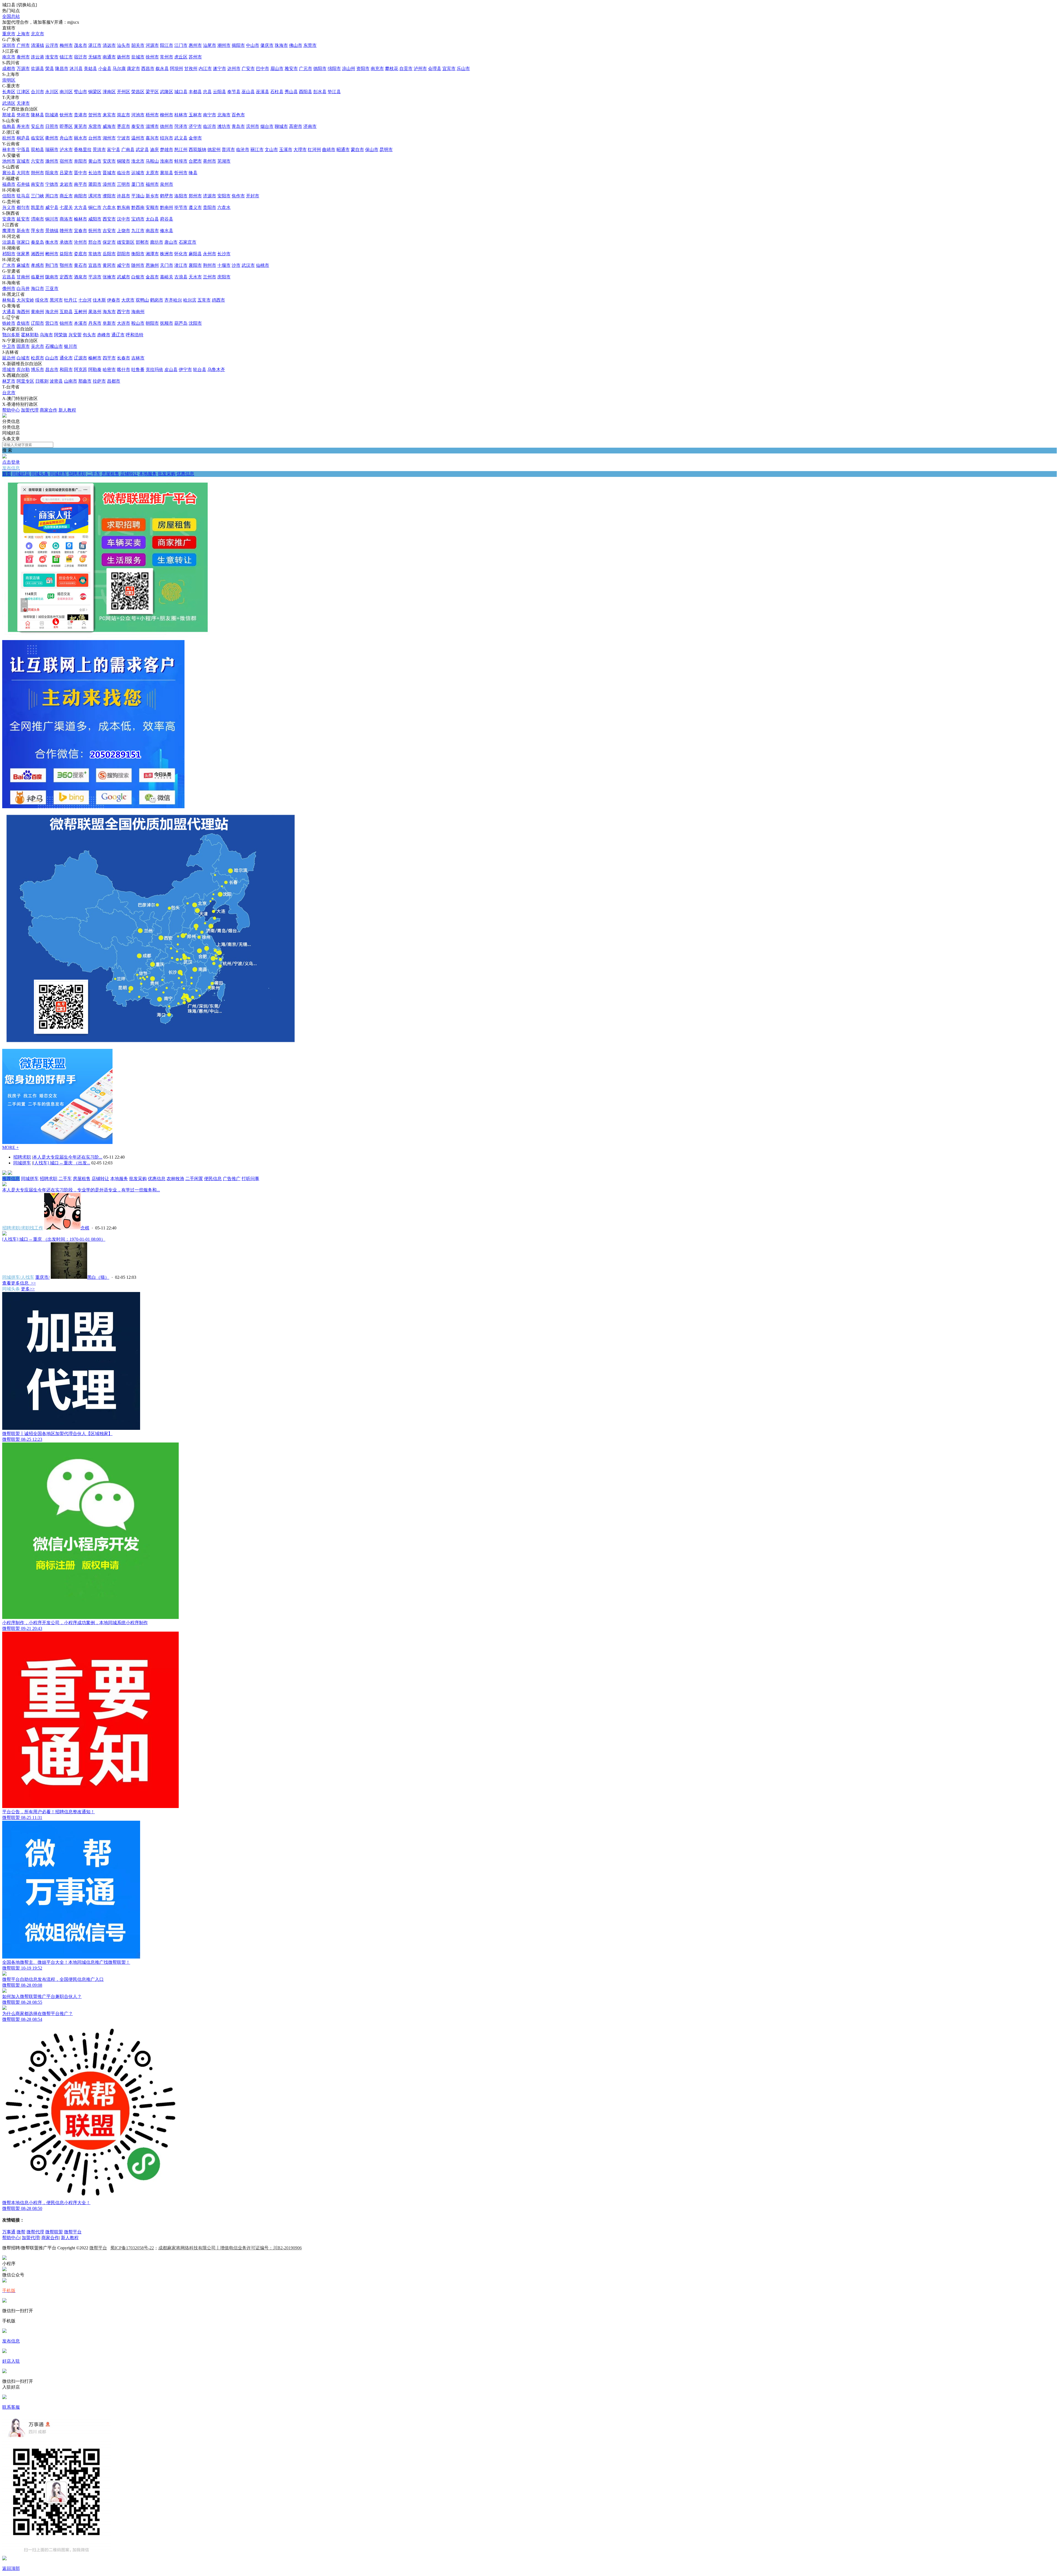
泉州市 (167, 184)
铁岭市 (9, 323)
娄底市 (81, 254)
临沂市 (210, 126)
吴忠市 (38, 346)
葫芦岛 (181, 323)
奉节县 (234, 92)
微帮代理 (35, 2232)
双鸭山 (142, 300)
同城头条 (40, 474)
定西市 (66, 277)
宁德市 (52, 184)
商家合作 (49, 410)
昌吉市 (52, 370)
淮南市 (167, 161)
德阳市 (320, 69)
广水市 (9, 265)
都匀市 (23, 207)
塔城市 (9, 370)
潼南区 (109, 92)
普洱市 (228, 150)
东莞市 (310, 45)
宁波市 (124, 138)
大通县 (9, 312)
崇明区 (9, 80)
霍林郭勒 (30, 335)
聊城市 (281, 126)
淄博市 (152, 126)
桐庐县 (23, 138)
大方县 (81, 207)
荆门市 (52, 265)
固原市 (23, 346)
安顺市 (152, 207)
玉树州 (81, 312)
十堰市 (224, 265)
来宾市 (109, 115)
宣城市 (23, 161)
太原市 (152, 173)
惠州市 (195, 45)
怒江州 (181, 150)
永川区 (52, 92)
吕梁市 (66, 173)
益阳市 (66, 254)
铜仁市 (95, 207)
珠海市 (281, 45)
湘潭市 (152, 254)
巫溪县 (263, 92)
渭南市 (38, 219)
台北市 (9, 393)
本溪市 (81, 323)
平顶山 (138, 196)
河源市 (152, 45)
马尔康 (119, 69)
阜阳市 (81, 161)
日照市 (52, 126)
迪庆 (154, 150)
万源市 (23, 69)
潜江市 (181, 265)
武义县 (181, 138)
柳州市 (167, 115)
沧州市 (81, 242)
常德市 (95, 254)
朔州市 (38, 173)
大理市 (300, 150)
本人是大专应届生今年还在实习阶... (68, 1157)
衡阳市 (138, 254)
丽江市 (257, 150)
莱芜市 (81, 126)
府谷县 (167, 219)
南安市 (38, 184)
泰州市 (23, 57)
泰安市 (138, 126)
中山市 (253, 45)
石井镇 (23, 184)
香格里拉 (83, 150)
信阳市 (9, 196)
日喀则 (42, 381)
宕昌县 (9, 277)
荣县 (50, 69)
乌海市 (46, 335)
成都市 (9, 69)
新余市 (23, 231)
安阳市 (224, 196)
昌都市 (114, 381)
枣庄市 (124, 126)
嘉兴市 (152, 138)
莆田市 (95, 184)
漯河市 (95, 196)
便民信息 (213, 1179)
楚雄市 (167, 150)
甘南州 (23, 277)
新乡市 (152, 196)
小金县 (105, 69)
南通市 (109, 57)
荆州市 (210, 265)
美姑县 (90, 69)
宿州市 (66, 161)
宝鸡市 (138, 219)
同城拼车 (58, 474)
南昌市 (152, 231)
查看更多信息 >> (19, 1283)
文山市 (271, 150)
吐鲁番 (138, 370)
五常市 (204, 300)
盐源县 (38, 69)
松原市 (38, 358)
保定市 (109, 242)
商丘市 (66, 196)
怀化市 (181, 254)
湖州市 (109, 138)
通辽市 (118, 335)
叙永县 (162, 69)
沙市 (236, 265)
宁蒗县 (23, 150)
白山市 (52, 358)
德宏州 (214, 150)
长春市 (124, 358)
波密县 (56, 381)
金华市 (195, 138)
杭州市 (9, 138)
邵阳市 (124, 254)
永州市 (210, 254)
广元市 (306, 69)
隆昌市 (62, 69)
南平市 (81, 184)
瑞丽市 (52, 150)
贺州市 (95, 115)
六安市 (38, 161)
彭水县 (320, 92)
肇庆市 (267, 45)
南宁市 (210, 115)
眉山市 (277, 69)
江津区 (23, 92)
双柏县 (38, 150)
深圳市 (9, 45)
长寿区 (9, 92)
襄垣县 (167, 173)
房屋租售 (110, 474)
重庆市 (9, 34)
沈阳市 (195, 323)
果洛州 (95, 312)
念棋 (85, 1228)
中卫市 (9, 346)
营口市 (52, 323)
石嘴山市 (54, 346)
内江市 (205, 69)
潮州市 (224, 45)
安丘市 (38, 126)
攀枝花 (392, 69)
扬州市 (124, 57)
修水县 (167, 231)
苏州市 (195, 57)
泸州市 (420, 69)
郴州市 (52, 254)
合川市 (38, 92)
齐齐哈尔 (173, 300)
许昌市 (124, 196)
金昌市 (152, 277)
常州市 (167, 57)
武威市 (124, 277)
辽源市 (81, 358)
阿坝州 (176, 69)
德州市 (167, 126)
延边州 (9, 358)
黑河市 (56, 300)
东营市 (95, 126)
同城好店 (21, 474)
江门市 (181, 45)
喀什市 (124, 370)
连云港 (38, 57)
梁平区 (152, 92)
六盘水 (109, 207)
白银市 (138, 277)
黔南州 (167, 207)
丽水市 (81, 138)
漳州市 (109, 184)
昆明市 (386, 150)
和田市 (66, 370)
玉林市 (195, 115)
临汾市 (124, 173)
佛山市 (296, 45)
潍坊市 (224, 126)
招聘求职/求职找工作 (23, 1228)
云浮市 (52, 45)
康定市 (133, 69)
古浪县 (181, 277)
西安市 (109, 219)
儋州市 (9, 288)
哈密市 (109, 370)
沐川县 (76, 69)
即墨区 (66, 126)
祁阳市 (9, 254)
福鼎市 (9, 184)
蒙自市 (357, 150)
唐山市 (171, 242)
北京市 (38, 34)
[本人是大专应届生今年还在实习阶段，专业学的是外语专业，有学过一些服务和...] (4, 1185)
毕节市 (181, 207)
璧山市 (81, 92)
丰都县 (195, 92)
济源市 (210, 196)
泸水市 (66, 150)
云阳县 (220, 92)
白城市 (23, 358)
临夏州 (38, 277)
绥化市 (42, 300)
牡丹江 (71, 300)
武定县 (142, 150)
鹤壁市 (167, 196)
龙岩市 (66, 184)
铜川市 (52, 219)
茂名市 (81, 45)
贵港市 (81, 115)
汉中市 (124, 219)
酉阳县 (306, 92)
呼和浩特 (135, 335)
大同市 (23, 173)
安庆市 (109, 161)
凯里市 (38, 207)
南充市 (377, 69)
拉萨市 (99, 381)
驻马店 (23, 196)
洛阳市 (181, 196)
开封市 (253, 196)
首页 (7, 474)
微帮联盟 (54, 2232)
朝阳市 (152, 323)
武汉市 (248, 265)
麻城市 (23, 265)
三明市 (124, 184)
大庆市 (128, 300)
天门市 (167, 265)
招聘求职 (77, 474)
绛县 (193, 173)
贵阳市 (210, 207)
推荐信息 (11, 1179)
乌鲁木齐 (216, 370)
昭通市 (343, 150)
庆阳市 (224, 277)
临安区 (38, 138)
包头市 (89, 335)
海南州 (138, 312)
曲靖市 (329, 150)
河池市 (138, 115)
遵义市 (195, 207)
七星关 (66, 207)
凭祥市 (23, 115)
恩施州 (152, 265)
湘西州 (38, 254)
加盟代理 (30, 410)
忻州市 (181, 173)
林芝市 (9, 381)
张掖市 (109, 277)
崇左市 (124, 115)
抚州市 (95, 231)
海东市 (109, 312)
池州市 (9, 161)
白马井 (23, 288)
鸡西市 (218, 300)
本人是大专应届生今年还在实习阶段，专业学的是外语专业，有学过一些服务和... (81, 1190)
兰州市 (210, 277)
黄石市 (81, 265)
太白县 (152, 219)
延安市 (23, 219)
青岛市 (238, 126)
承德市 (66, 242)
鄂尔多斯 (11, 335)
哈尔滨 (190, 300)
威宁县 (52, 207)
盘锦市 (23, 323)
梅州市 (66, 45)
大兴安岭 (25, 300)
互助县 (66, 312)
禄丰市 (9, 150)
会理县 (435, 69)
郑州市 (195, 196)
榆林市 (81, 219)
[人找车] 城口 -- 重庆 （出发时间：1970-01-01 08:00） (54, 1239)
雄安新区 (126, 242)
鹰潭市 (9, 231)
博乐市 (38, 370)
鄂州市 (66, 265)
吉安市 (109, 231)
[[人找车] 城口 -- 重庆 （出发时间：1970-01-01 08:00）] (4, 1234)
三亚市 (52, 288)
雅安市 (291, 69)
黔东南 (124, 207)
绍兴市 (167, 138)
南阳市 (81, 196)
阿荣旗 (61, 335)
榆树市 (95, 358)
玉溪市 (286, 150)
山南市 (71, 381)
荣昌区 (138, 92)
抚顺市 (167, 323)
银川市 (71, 346)
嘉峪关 (167, 277)
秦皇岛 (38, 242)
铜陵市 (124, 161)
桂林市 (181, 115)
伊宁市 (185, 370)
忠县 (207, 92)
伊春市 (114, 300)
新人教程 (67, 410)
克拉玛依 (154, 370)
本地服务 (148, 474)
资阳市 (363, 69)
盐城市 (138, 57)
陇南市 (52, 277)
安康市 (9, 219)
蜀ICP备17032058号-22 (132, 2248)
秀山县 (291, 92)
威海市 (109, 126)
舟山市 (66, 138)
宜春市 (81, 231)
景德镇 (52, 231)
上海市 (23, 34)
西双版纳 (197, 150)
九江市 (138, 231)
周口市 (52, 196)
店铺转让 (129, 474)
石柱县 (277, 92)
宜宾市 (449, 69)
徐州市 (152, 57)
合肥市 (195, 161)
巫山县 (248, 92)
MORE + (10, 1147)
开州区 (124, 92)
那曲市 (85, 381)
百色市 (238, 115)
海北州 (52, 312)
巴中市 (263, 69)
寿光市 (23, 126)
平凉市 (95, 277)
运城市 (138, 173)
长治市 (95, 173)
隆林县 (38, 115)
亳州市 (210, 161)
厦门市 (138, 184)
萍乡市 (38, 231)
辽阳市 (38, 323)
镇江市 (66, 57)
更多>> (28, 1289)
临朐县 (9, 126)
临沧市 (243, 150)
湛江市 (95, 45)
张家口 (23, 242)
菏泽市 (181, 126)
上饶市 (124, 231)
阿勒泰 (95, 370)
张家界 (23, 254)
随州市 (138, 265)
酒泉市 (81, 277)
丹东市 (95, 323)
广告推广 (232, 1179)
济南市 (310, 126)
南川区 (66, 92)
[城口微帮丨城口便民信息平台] (4, 416)
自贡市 (406, 69)
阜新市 (109, 323)
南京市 (9, 57)
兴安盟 (75, 335)
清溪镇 (38, 45)
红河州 (314, 150)
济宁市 (195, 126)
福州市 (152, 184)
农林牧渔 (175, 1179)
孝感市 (38, 265)
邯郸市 (142, 242)
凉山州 (349, 69)
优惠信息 (185, 474)
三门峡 (38, 196)
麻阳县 (195, 254)
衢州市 (52, 138)
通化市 (66, 358)
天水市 (195, 277)
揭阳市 (238, 45)
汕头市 (124, 45)
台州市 (95, 138)
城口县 (181, 92)
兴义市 (9, 207)
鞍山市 (138, 323)
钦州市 (66, 115)
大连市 (124, 323)
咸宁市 (124, 265)
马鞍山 (152, 161)
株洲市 (167, 254)
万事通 (9, 2232)
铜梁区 (95, 92)
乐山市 (463, 69)
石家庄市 (188, 242)
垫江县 (334, 92)
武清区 (9, 103)
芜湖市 (224, 161)
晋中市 (81, 173)
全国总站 (11, 16)
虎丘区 (181, 57)
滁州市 (52, 161)
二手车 (94, 474)
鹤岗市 (157, 300)
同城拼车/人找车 (18, 1277)
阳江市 (167, 45)
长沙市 (224, 254)
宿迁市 (81, 57)
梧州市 (152, 115)
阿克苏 (81, 370)
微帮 (21, 2232)
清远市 (109, 45)
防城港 (52, 115)
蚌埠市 (181, 161)
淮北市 (138, 161)
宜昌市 (95, 265)
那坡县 (9, 115)
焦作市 (238, 196)
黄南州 (38, 312)
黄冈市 (109, 265)
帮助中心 (11, 410)
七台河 (85, 300)
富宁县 (114, 150)
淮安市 (52, 57)
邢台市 (95, 242)
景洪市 (99, 150)
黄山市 (95, 161)
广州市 (23, 45)
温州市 (138, 138)
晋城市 (109, 173)
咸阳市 (95, 219)
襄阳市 (195, 265)
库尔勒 (23, 370)
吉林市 (138, 358)
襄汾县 (9, 173)
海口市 (38, 288)
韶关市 (138, 45)
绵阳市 (334, 69)
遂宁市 (220, 69)
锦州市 (66, 323)
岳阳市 (109, 254)
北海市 (224, 115)
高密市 (296, 126)
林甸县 (9, 300)
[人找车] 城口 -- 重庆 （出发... (61, 1163)
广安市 (248, 69)
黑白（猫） (98, 1277)
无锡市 (95, 57)
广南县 (128, 150)
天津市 (23, 103)
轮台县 (200, 370)
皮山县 (171, 370)
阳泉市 (52, 173)
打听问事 (250, 1179)
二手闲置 (194, 1179)
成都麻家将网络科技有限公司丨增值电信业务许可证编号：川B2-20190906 (230, 2248)
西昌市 (148, 69)
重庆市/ (42, 1277)
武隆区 (167, 92)
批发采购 (167, 474)
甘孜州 (191, 69)
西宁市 (124, 312)
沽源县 (9, 242)
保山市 (372, 150)
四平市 (109, 358)
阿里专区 (25, 381)
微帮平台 (73, 2232)
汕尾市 (210, 45)
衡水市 (52, 242)
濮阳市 (109, 196)
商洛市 (66, 219)
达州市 (234, 69)
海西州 (23, 312)
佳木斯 (99, 300)
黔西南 (138, 207)
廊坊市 (157, 242)
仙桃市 (263, 265)
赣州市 (66, 231)
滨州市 (253, 126)
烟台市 (267, 126)
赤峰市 (104, 335)
